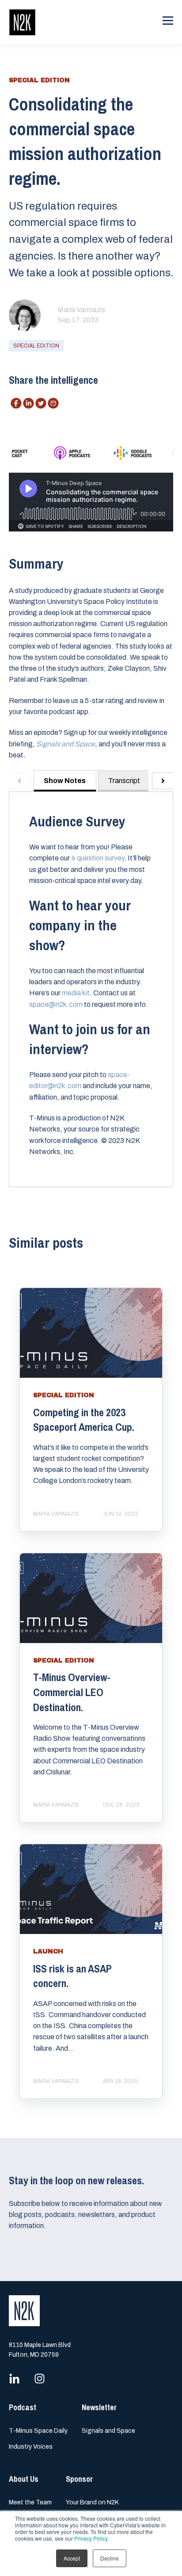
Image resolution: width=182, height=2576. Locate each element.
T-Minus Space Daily (38, 2431)
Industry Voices (31, 2447)
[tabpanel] (91, 989)
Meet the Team (30, 2502)
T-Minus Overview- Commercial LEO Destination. (72, 1692)
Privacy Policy (91, 2538)
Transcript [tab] (124, 781)
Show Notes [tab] (65, 781)
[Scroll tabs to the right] (163, 781)
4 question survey (98, 858)
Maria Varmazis (81, 310)
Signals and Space (108, 2431)
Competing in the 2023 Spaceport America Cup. (84, 1420)
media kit (76, 993)
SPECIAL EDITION (36, 346)
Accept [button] (72, 2558)
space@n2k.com (56, 1004)
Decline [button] (110, 2558)
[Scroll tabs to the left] (19, 781)
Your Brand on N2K (92, 2502)
